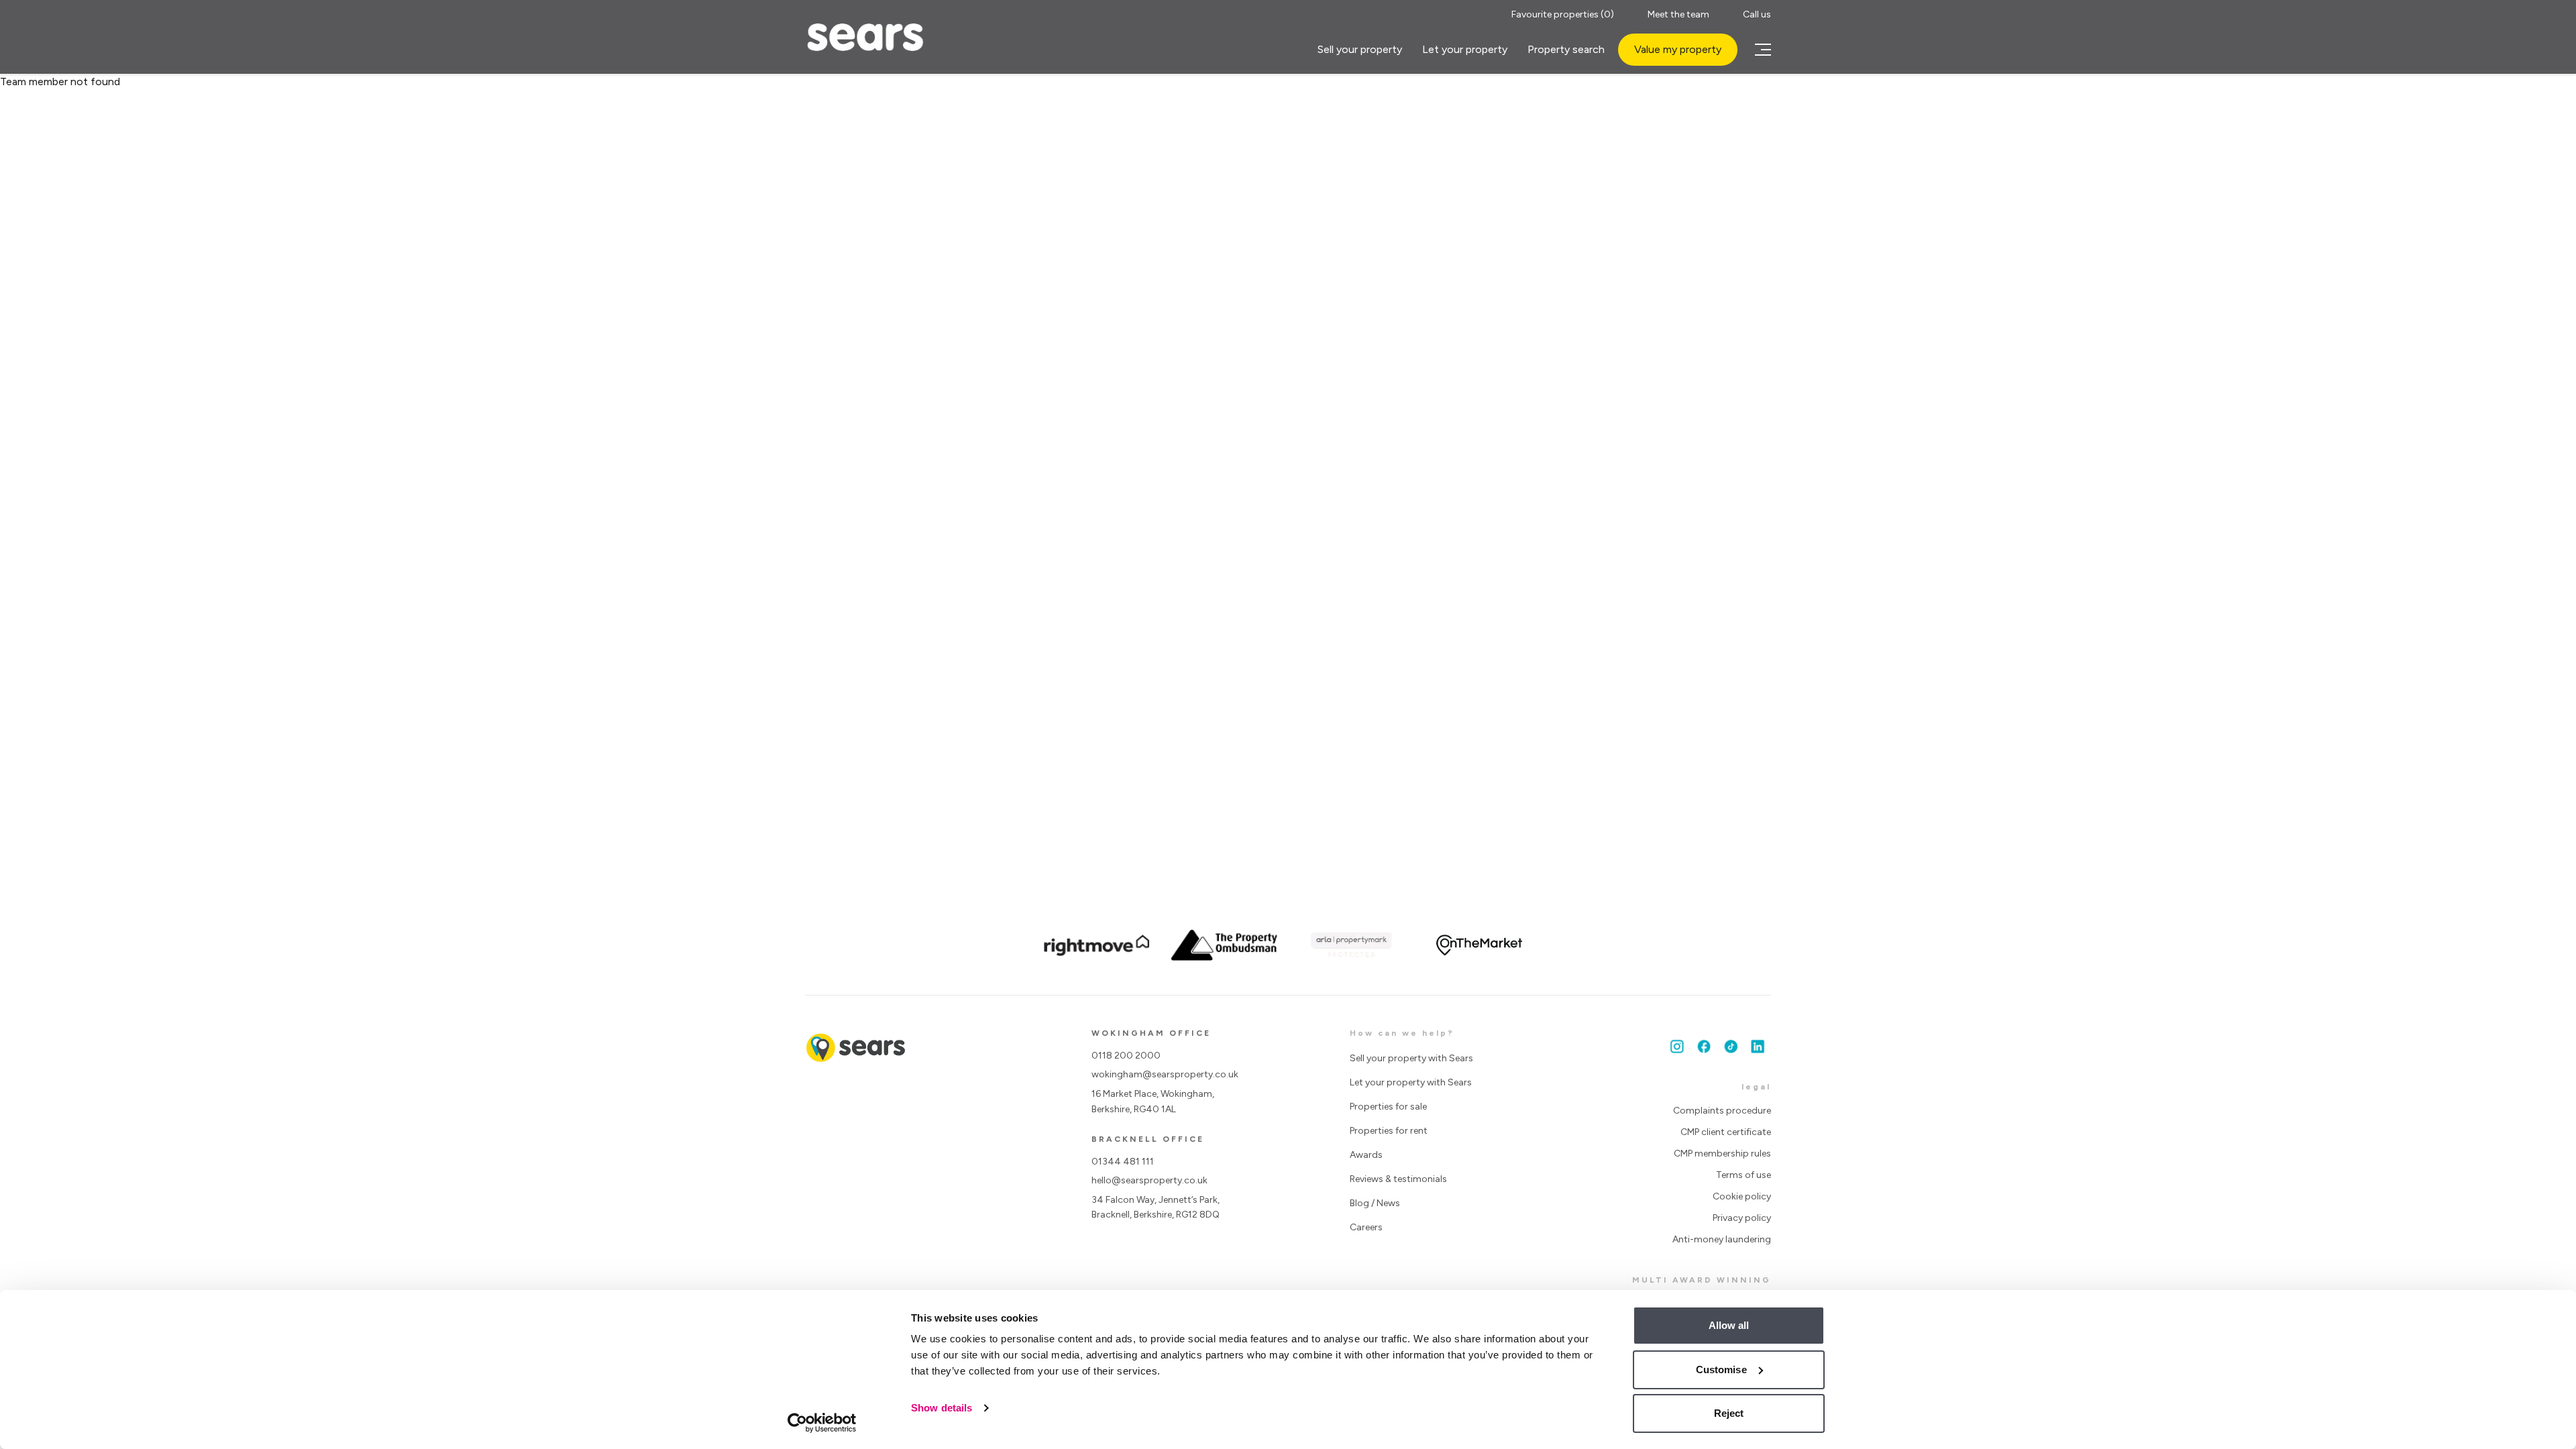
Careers (1366, 1227)
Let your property (1465, 49)
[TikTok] (1731, 1046)
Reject (1729, 1413)
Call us (1757, 14)
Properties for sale (1388, 1107)
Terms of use (1743, 1175)
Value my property (1678, 49)
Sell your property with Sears (1411, 1058)
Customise (1721, 1370)
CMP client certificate (1726, 1132)
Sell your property (1360, 49)
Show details (942, 1408)
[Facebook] (1704, 1046)
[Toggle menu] (1761, 50)
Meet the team (1678, 14)
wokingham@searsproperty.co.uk (1165, 1074)
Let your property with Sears (1411, 1082)
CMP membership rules (1722, 1153)
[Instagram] (1677, 1046)
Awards (1366, 1155)
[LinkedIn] (1758, 1046)
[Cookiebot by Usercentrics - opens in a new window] (822, 1423)
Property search (1566, 49)
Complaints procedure (1722, 1111)
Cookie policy (1742, 1196)
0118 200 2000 (1126, 1056)
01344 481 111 (1123, 1162)
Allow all (1729, 1325)
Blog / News (1375, 1203)
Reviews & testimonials (1398, 1179)
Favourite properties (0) (1563, 14)
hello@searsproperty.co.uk (1149, 1180)
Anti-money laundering (1722, 1239)
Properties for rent (1389, 1131)
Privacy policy (1742, 1218)
